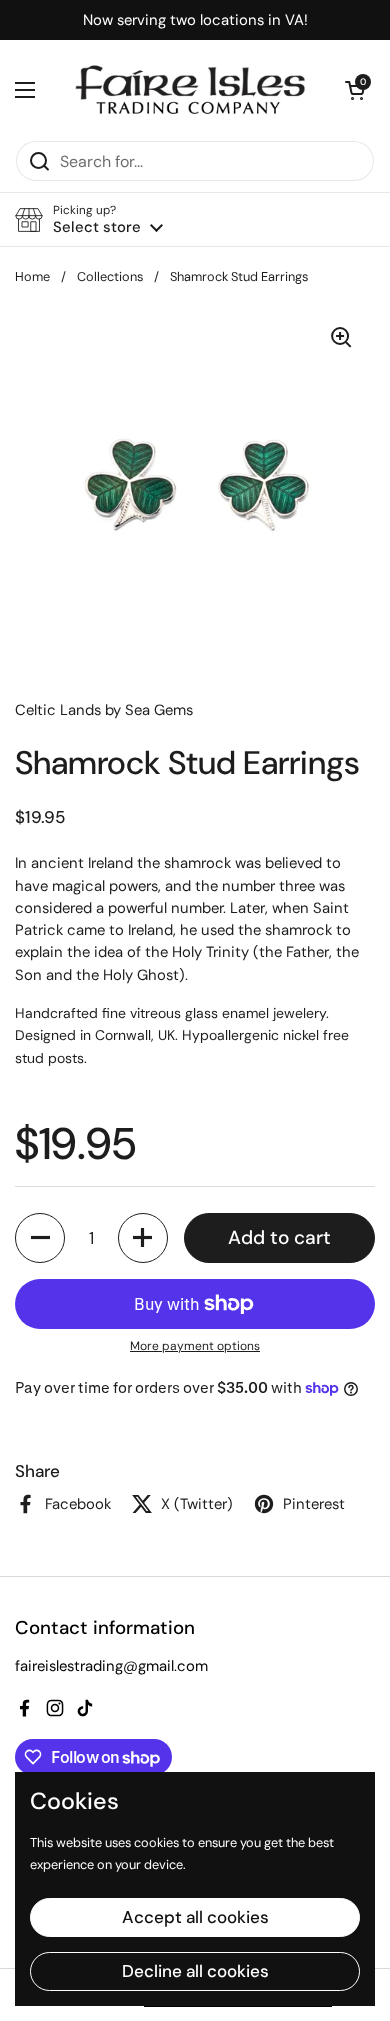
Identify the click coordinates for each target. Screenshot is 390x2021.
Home (32, 276)
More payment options (195, 1346)
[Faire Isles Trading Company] (190, 90)
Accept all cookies (195, 1917)
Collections (110, 276)
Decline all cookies (195, 1971)
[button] (355, 90)
